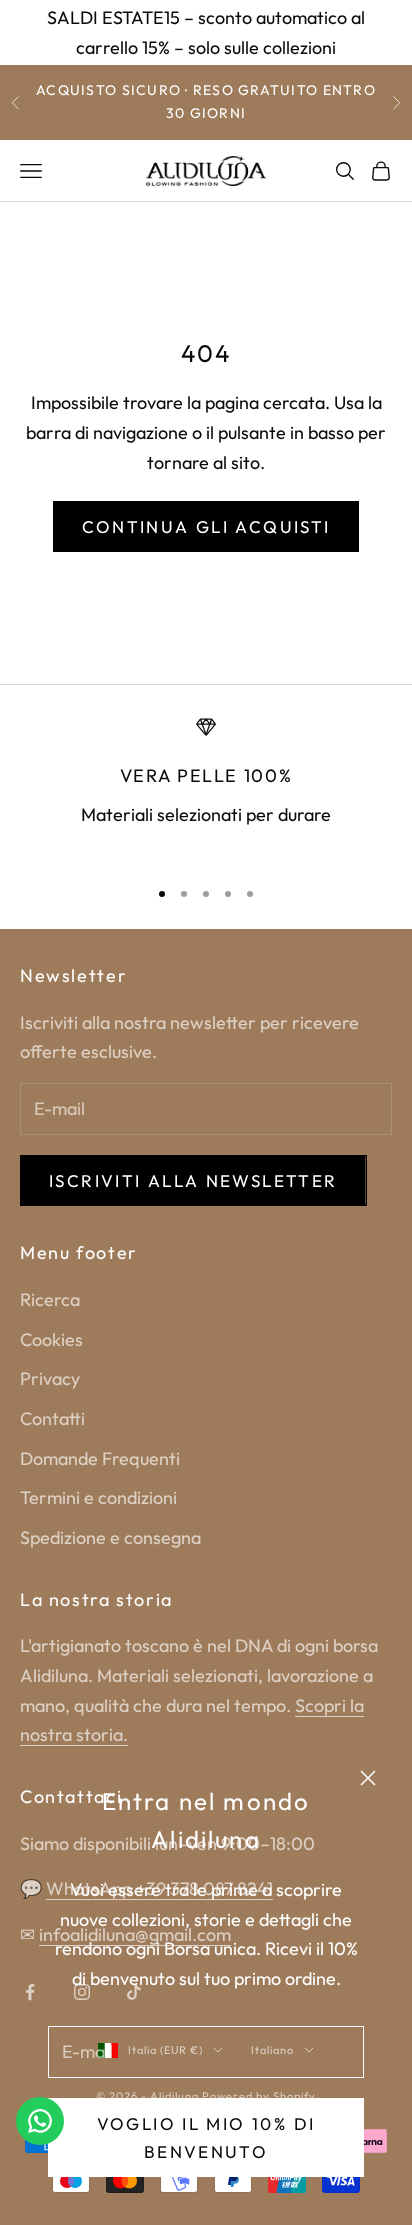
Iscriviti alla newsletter (193, 1180)
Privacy (50, 1378)
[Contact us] (40, 2121)
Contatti (52, 1418)
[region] (206, 788)
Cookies (51, 1339)
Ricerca (50, 1299)
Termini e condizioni (98, 1497)
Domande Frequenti (100, 1458)
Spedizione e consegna (110, 1537)
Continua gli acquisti (206, 526)
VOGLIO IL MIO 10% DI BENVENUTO (206, 2137)
